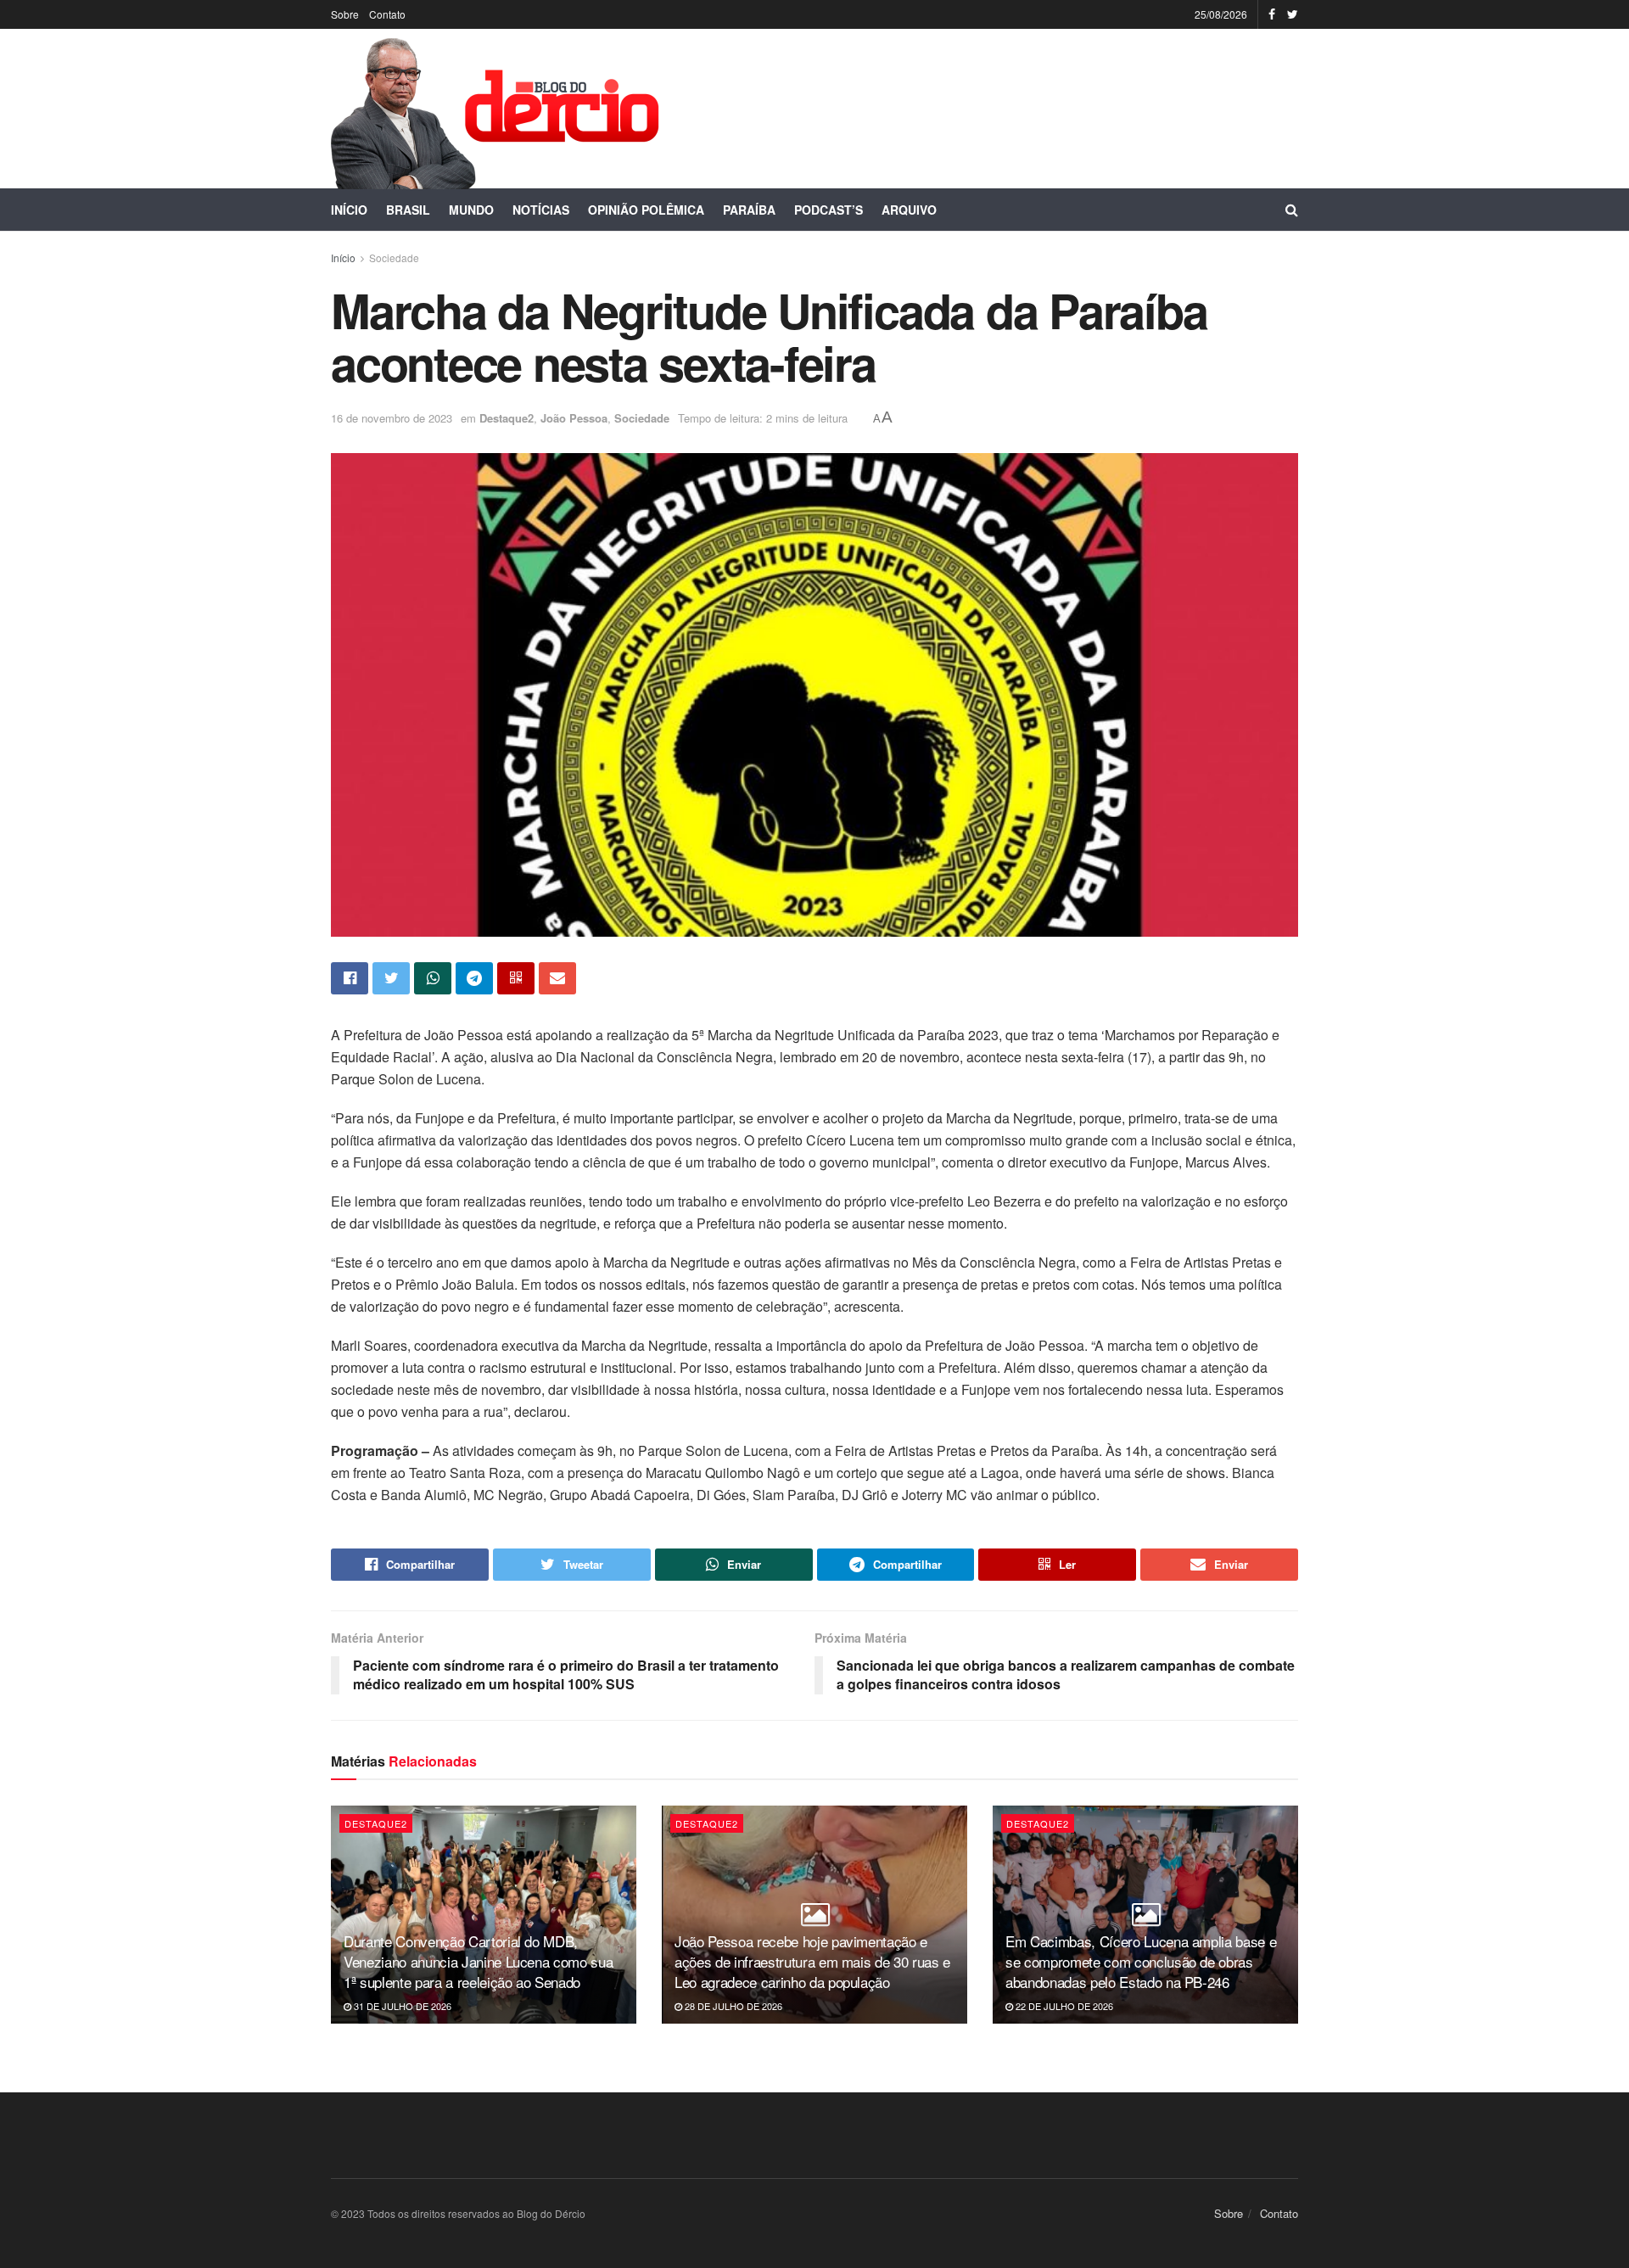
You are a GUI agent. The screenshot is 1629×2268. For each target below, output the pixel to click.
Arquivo (909, 210)
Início (349, 210)
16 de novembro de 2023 (392, 418)
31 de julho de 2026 (401, 2006)
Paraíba (749, 210)
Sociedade (394, 258)
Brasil (408, 210)
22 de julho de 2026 (1063, 2006)
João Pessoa (574, 418)
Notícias (541, 210)
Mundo (471, 210)
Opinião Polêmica (646, 210)
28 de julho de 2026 (732, 2006)
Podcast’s (828, 210)
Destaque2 (507, 418)
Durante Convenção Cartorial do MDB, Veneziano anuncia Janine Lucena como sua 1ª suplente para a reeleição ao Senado (478, 1961)
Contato (387, 14)
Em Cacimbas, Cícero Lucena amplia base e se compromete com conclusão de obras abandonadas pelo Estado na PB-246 (1141, 1961)
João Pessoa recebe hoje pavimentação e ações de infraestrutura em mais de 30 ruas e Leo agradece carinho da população (812, 1961)
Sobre (345, 14)
